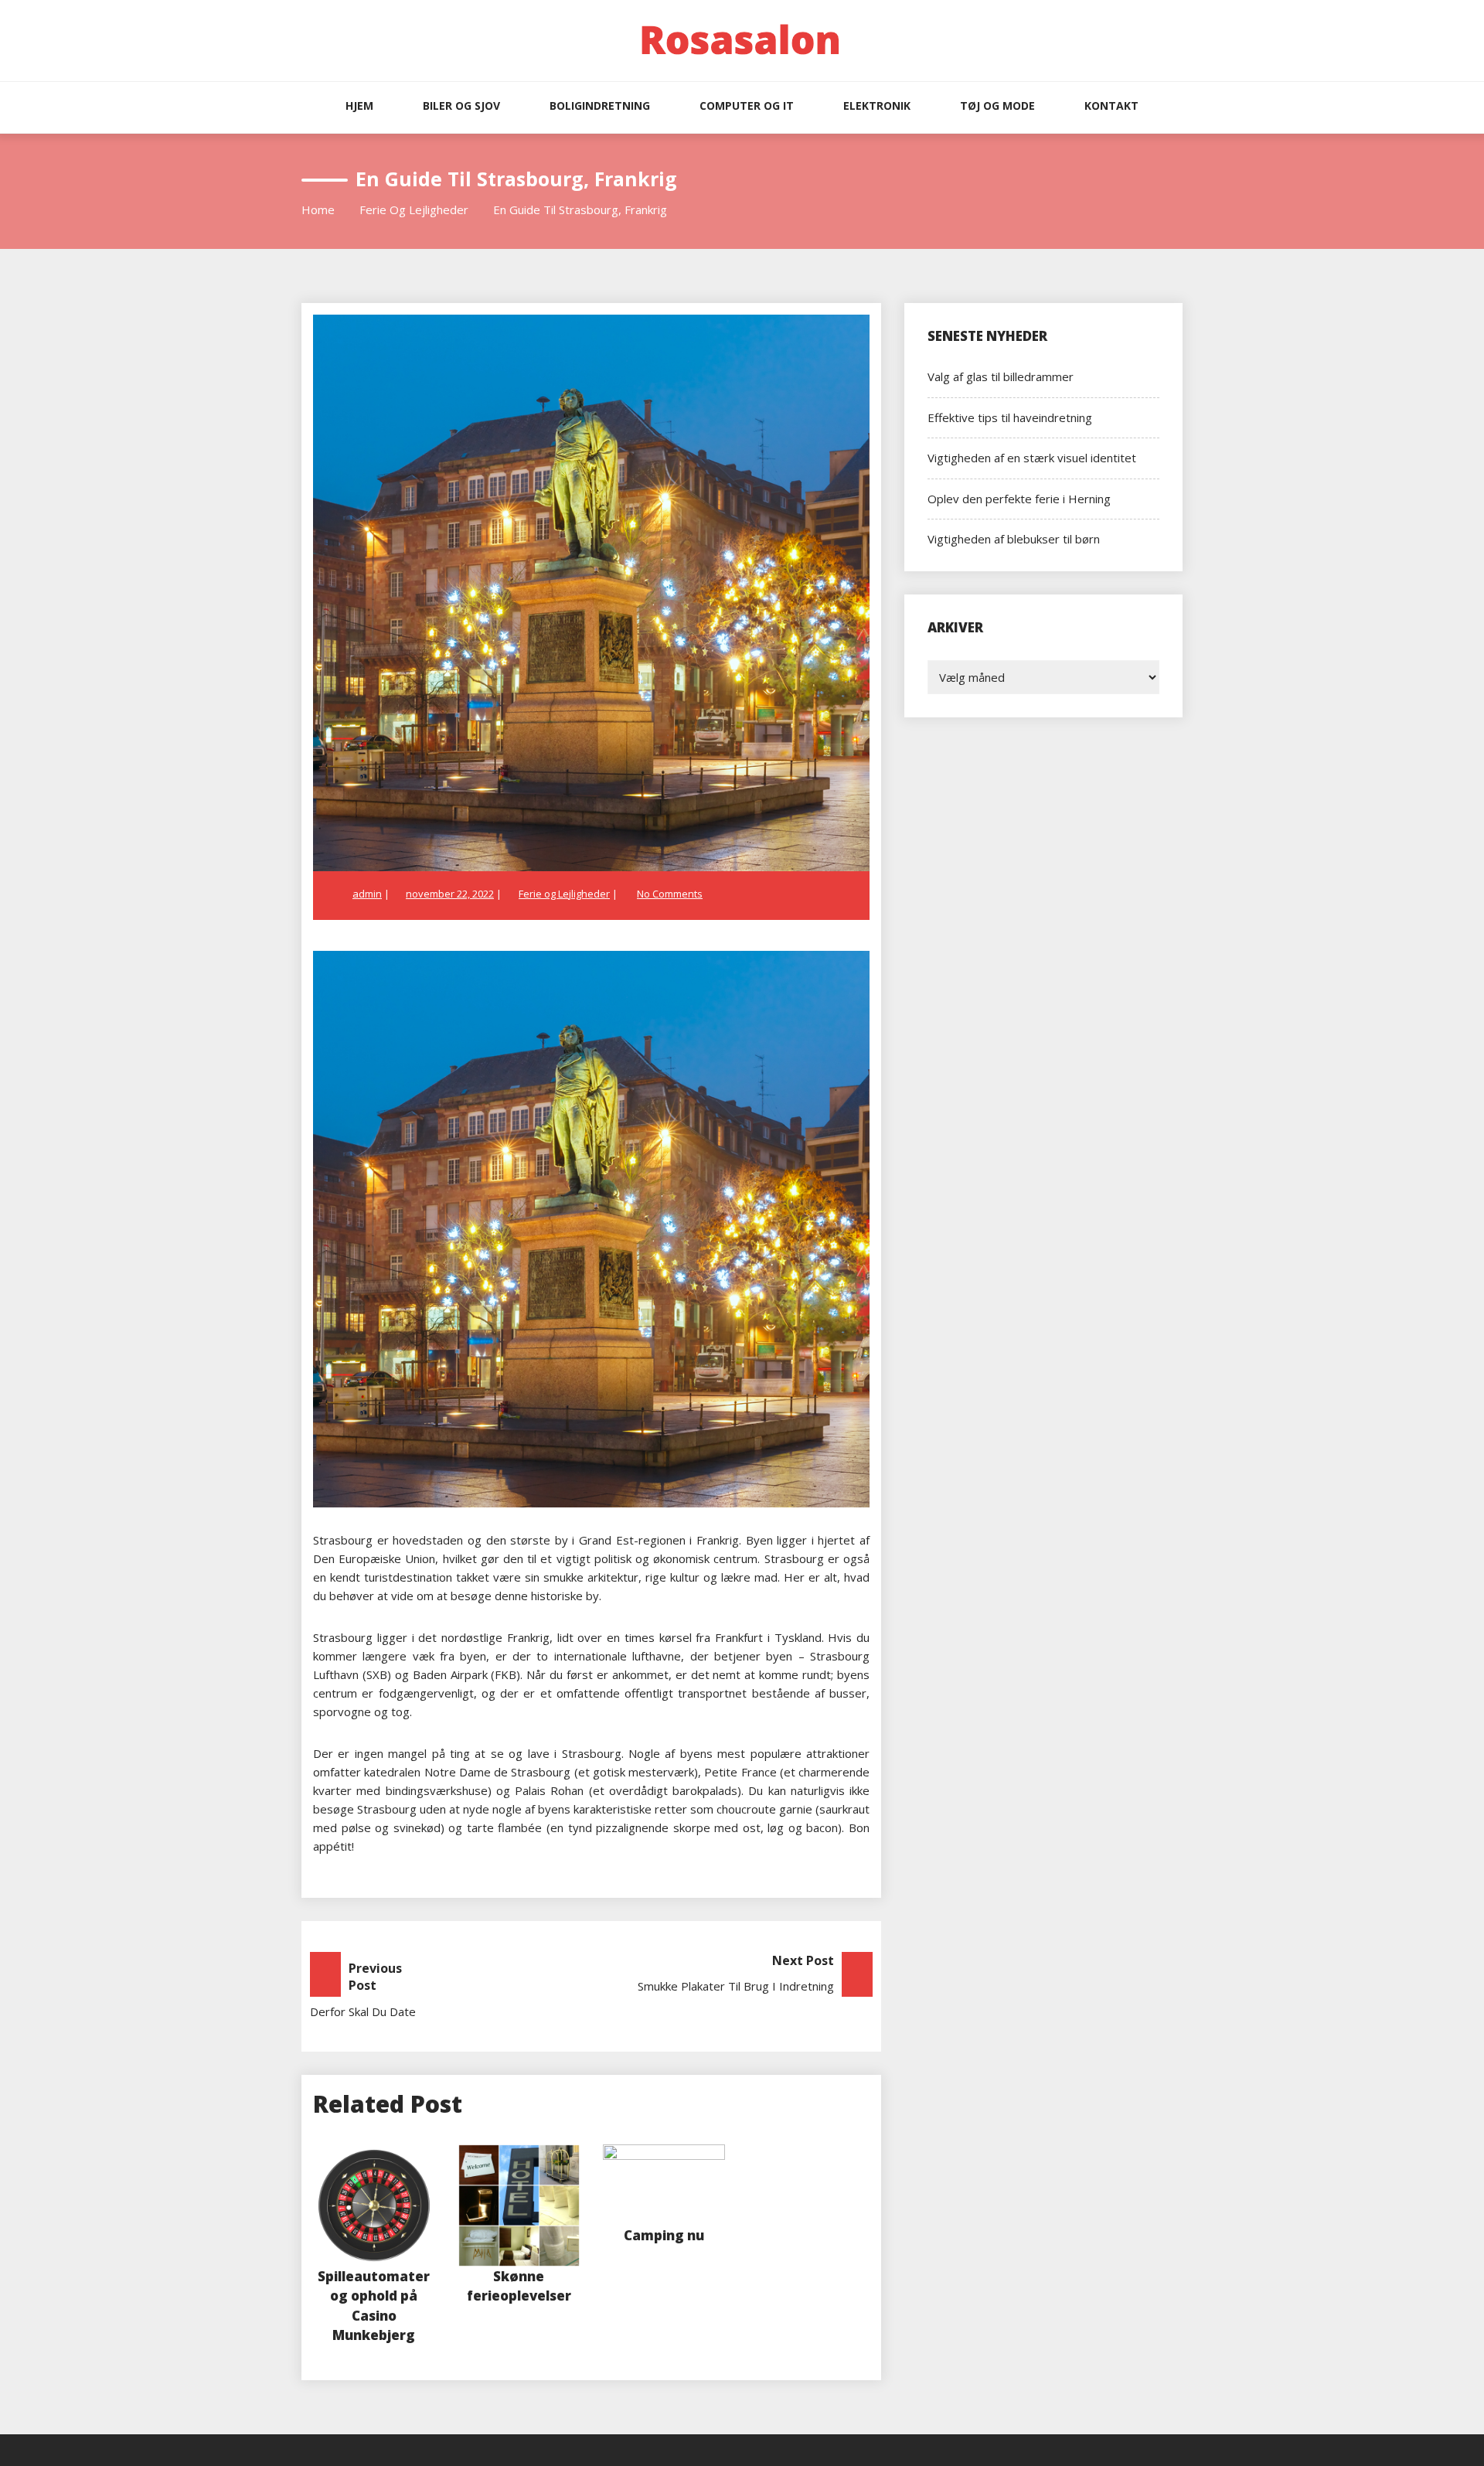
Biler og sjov (461, 106)
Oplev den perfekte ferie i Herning (1019, 499)
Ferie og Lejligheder (564, 894)
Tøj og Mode (997, 106)
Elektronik (877, 106)
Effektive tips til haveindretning (1010, 417)
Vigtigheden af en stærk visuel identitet (1032, 458)
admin (367, 894)
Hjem (359, 106)
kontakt (1111, 106)
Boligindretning (600, 106)
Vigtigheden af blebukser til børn (1014, 539)
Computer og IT (747, 106)
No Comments (670, 894)
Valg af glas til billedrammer (1001, 376)
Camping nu (664, 2235)
